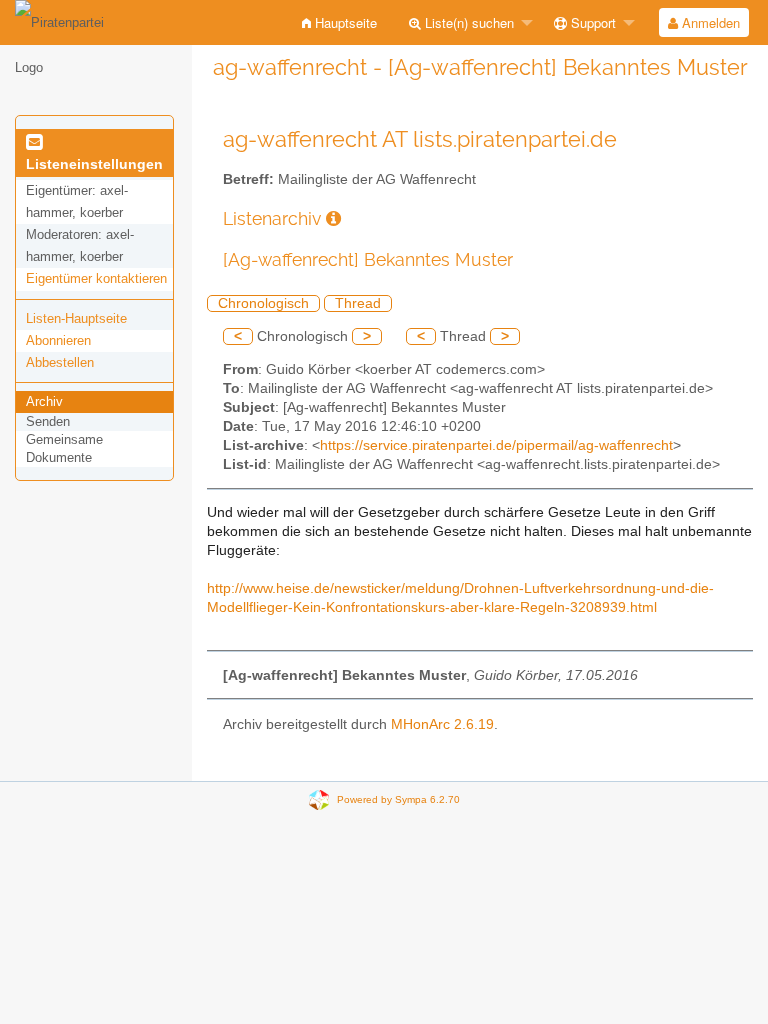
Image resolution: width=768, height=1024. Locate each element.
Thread (358, 303)
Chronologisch (263, 303)
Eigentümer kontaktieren (96, 278)
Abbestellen (60, 362)
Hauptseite (344, 22)
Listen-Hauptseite (76, 318)
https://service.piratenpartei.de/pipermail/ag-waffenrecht (496, 445)
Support (591, 22)
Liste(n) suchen (467, 22)
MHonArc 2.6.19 (442, 724)
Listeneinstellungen (94, 164)
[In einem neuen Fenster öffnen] (333, 218)
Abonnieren (58, 340)
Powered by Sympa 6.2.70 (398, 799)
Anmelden (709, 22)
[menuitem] (339, 22)
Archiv (44, 401)
